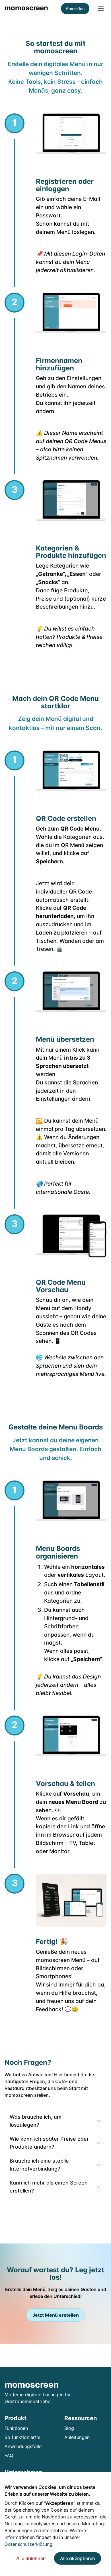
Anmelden (75, 8)
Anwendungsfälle (23, 2446)
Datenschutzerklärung (28, 2544)
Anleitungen (77, 2437)
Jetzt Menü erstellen (56, 2315)
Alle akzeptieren (78, 2558)
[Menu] (101, 9)
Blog (69, 2428)
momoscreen (26, 8)
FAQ (9, 2455)
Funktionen (16, 2428)
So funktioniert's (22, 2437)
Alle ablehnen (31, 2558)
